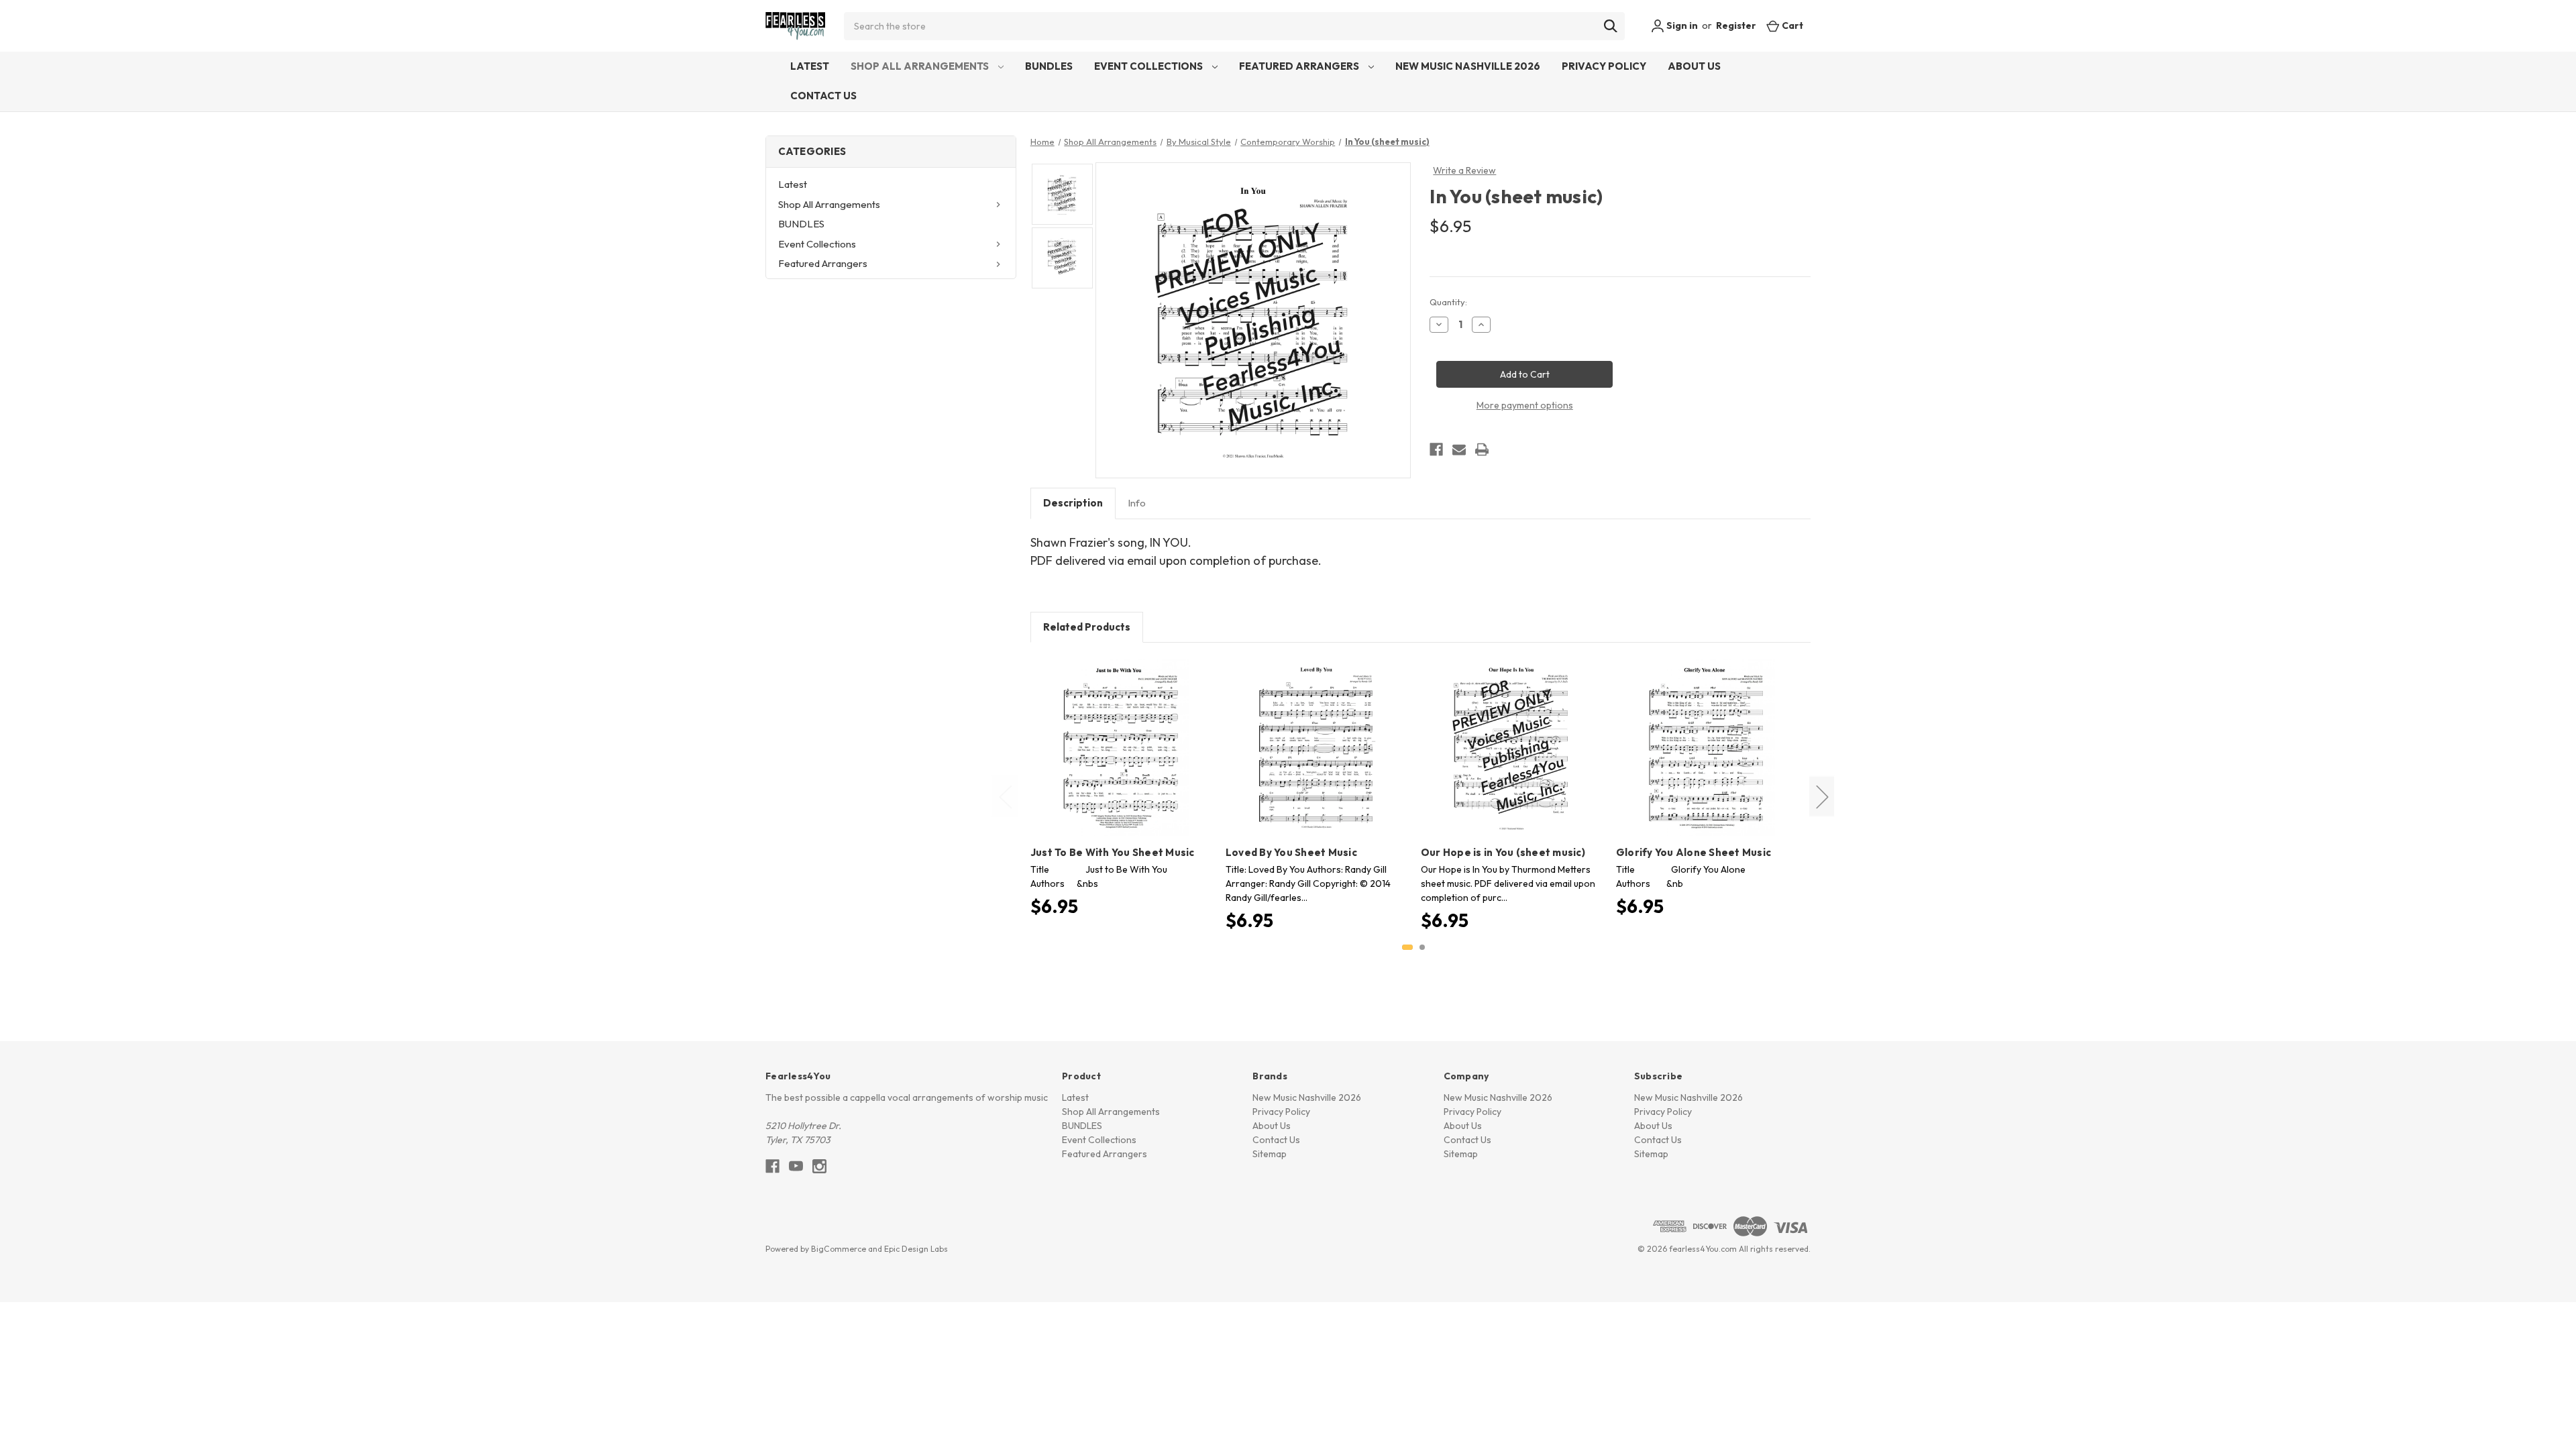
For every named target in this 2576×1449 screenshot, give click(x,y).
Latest (810, 66)
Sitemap (1270, 1154)
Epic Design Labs (916, 1249)
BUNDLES (1049, 66)
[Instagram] (819, 1166)
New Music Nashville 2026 (1468, 66)
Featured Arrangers (1300, 66)
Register (1736, 25)
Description (1073, 503)
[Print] (1482, 449)
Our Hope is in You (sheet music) (1503, 852)
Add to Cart (1121, 759)
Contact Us (823, 96)
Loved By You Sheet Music (1291, 852)
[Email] (1459, 449)
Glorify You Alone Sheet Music (1694, 852)
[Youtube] (796, 1166)
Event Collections (1149, 66)
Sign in (1681, 25)
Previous (1005, 797)
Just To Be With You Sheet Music (1113, 852)
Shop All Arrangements (921, 66)
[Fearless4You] (795, 26)
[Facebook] (1436, 449)
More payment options (1525, 405)
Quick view (1119, 736)
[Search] (1611, 26)
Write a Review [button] (1464, 170)
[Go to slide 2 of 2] (1422, 947)
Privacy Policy (1604, 66)
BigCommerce (839, 1249)
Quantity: (1448, 302)
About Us (1694, 66)
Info (1137, 503)
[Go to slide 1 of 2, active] (1407, 947)
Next (1822, 797)
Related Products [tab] (1087, 627)
